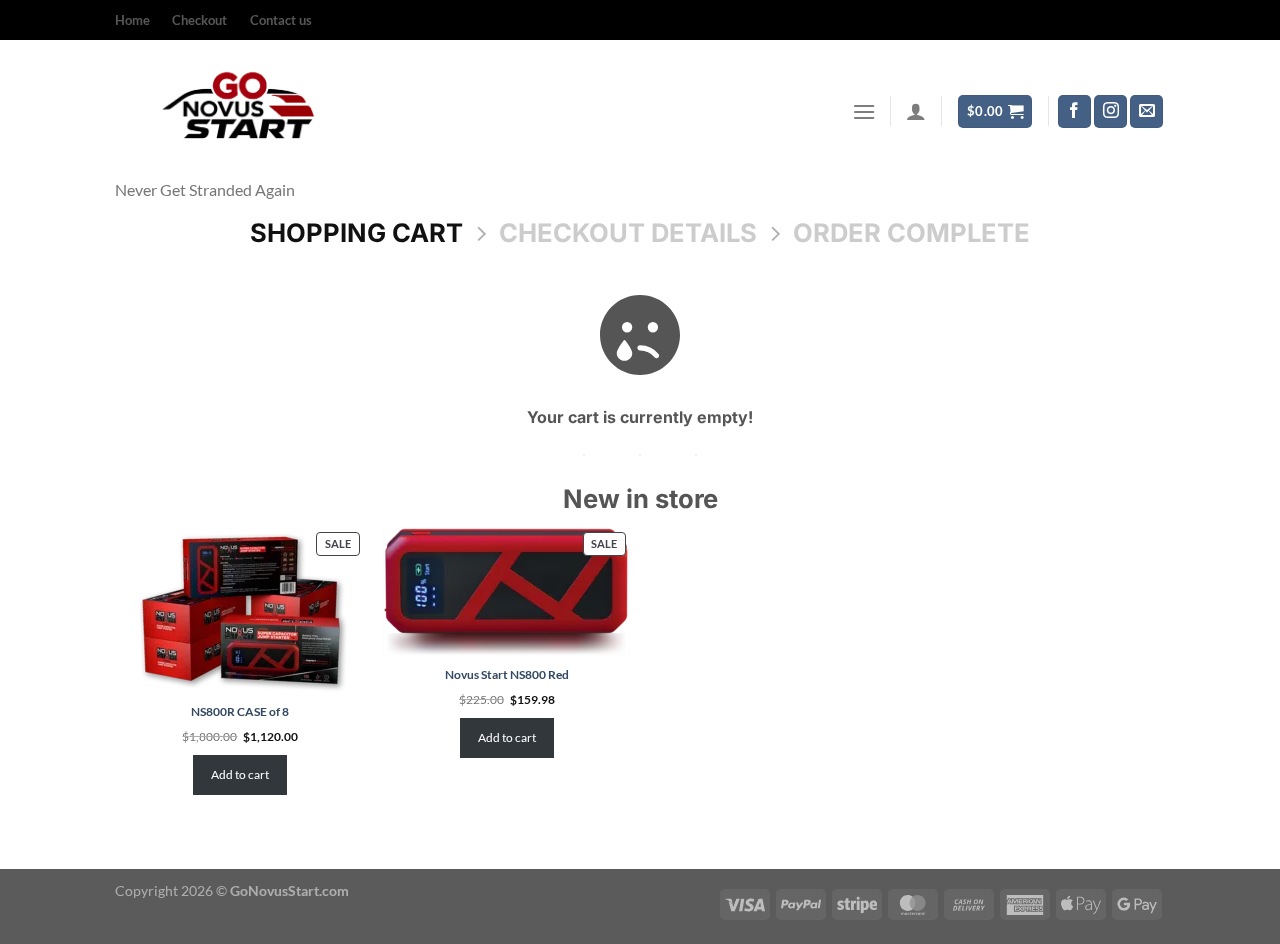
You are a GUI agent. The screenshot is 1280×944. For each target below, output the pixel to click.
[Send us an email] (1146, 112)
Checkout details (628, 233)
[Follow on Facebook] (1074, 112)
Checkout (199, 20)
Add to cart (240, 774)
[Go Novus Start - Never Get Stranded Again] (241, 111)
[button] (864, 111)
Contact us (281, 20)
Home (132, 20)
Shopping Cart (356, 233)
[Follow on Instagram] (1110, 112)
